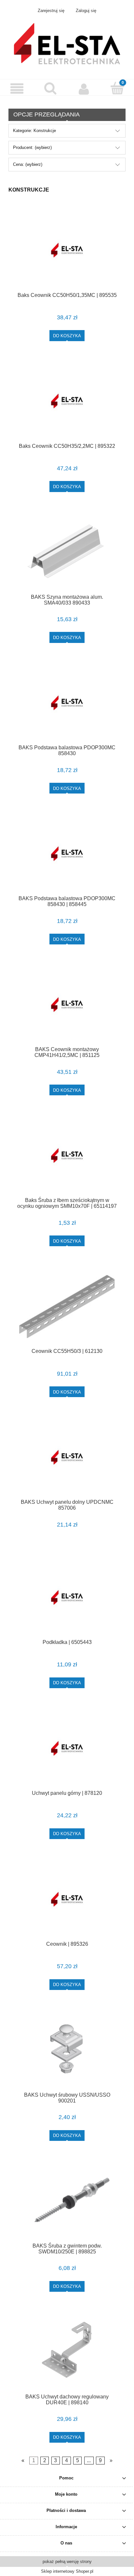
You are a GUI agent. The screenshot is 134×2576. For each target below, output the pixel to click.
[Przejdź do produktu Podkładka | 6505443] (67, 1598)
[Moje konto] (84, 89)
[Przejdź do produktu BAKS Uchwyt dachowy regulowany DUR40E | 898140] (67, 2352)
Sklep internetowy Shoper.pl (67, 2571)
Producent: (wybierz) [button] (32, 147)
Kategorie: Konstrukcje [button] (34, 131)
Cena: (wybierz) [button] (28, 164)
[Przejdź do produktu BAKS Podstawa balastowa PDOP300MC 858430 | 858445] (67, 854)
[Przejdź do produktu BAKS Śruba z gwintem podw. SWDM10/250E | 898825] (67, 2201)
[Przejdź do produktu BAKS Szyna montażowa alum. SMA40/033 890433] (67, 552)
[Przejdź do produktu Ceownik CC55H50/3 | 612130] (67, 1307)
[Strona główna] (67, 43)
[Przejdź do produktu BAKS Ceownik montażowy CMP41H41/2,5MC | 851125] (67, 1005)
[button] (17, 89)
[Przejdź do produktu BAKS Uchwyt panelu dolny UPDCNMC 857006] (67, 1457)
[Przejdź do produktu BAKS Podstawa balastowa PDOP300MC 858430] (67, 703)
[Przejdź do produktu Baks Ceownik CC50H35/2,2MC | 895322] (67, 401)
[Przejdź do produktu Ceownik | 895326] (67, 1899)
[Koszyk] (117, 88)
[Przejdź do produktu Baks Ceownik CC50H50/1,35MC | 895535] (67, 250)
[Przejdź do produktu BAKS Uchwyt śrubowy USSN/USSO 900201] (67, 2050)
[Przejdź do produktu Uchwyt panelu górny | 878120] (67, 1748)
